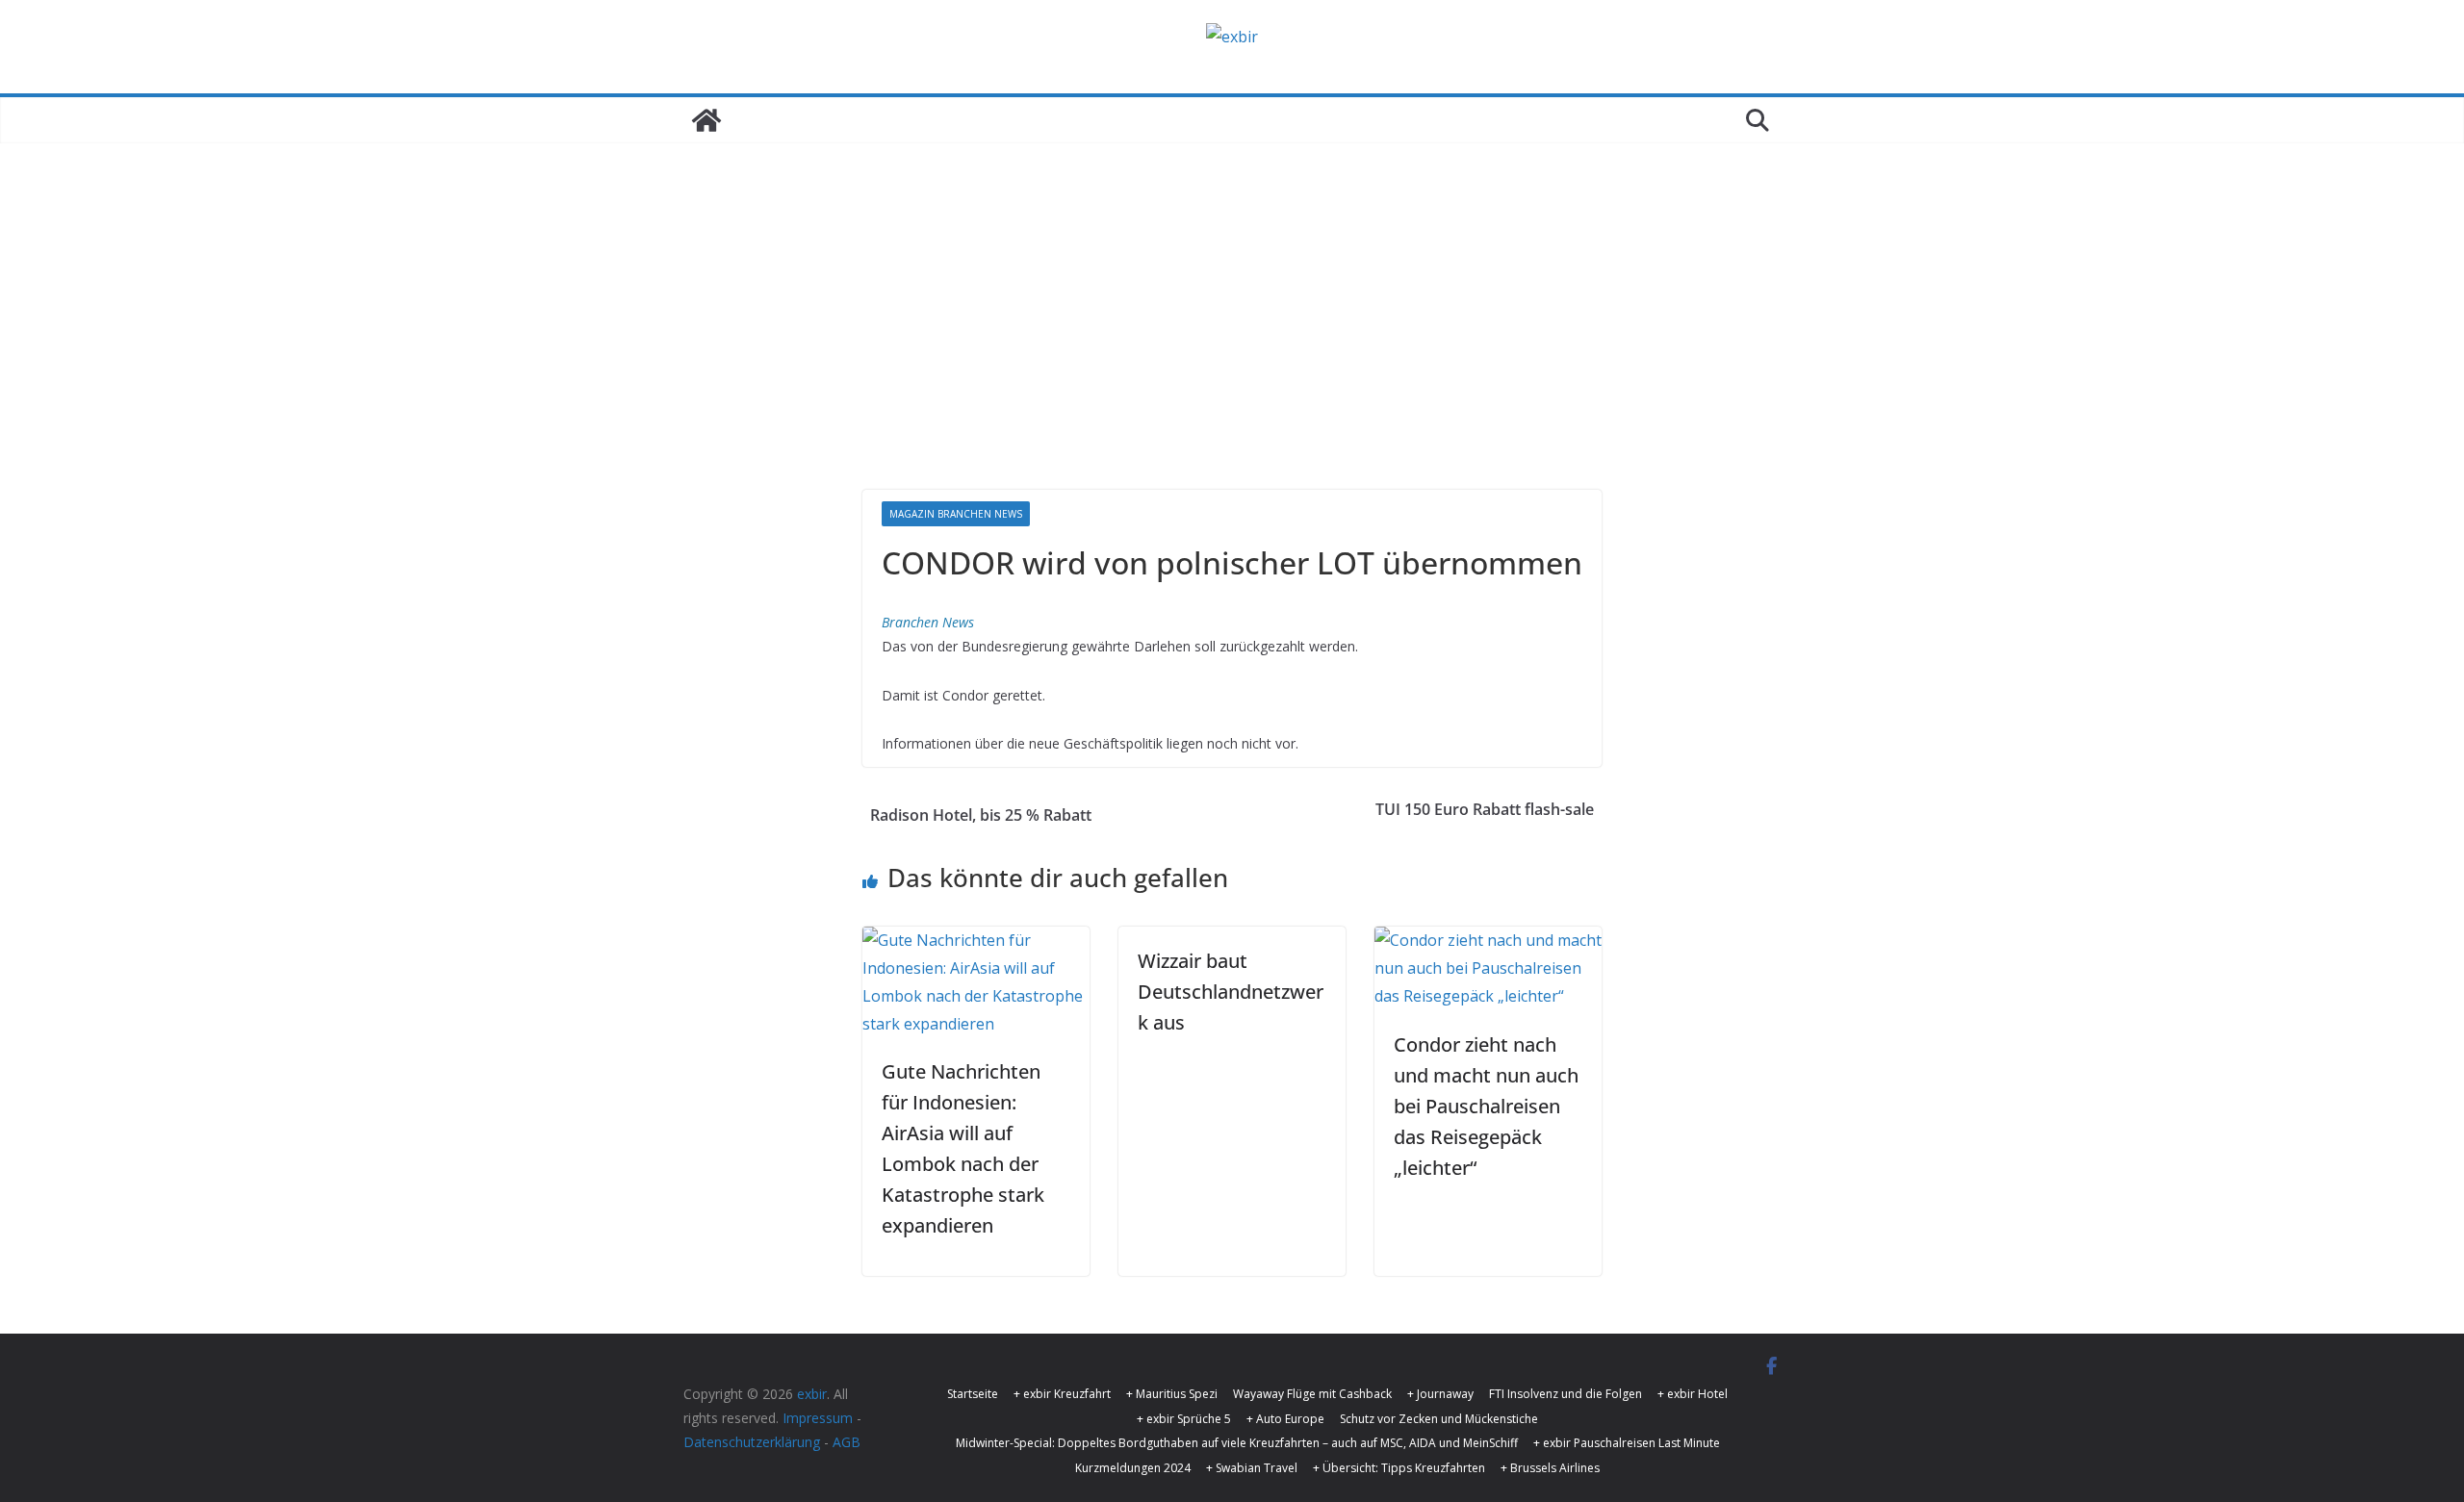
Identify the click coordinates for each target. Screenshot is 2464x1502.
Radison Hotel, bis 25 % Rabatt (981, 815)
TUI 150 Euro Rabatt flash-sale (1485, 809)
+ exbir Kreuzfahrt (1062, 1394)
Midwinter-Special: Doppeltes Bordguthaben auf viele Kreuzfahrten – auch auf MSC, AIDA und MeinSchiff (1237, 1443)
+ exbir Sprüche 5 (1184, 1419)
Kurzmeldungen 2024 (1133, 1468)
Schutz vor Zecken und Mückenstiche (1439, 1419)
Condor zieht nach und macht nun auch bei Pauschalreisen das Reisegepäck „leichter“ (1486, 1106)
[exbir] (706, 120)
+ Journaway (1440, 1394)
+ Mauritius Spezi (1172, 1394)
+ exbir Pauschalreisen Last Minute (1627, 1443)
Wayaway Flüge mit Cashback (1312, 1394)
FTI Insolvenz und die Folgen (1566, 1394)
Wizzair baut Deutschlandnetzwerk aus (1231, 992)
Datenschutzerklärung (752, 1442)
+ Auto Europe (1285, 1419)
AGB (847, 1442)
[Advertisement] (1232, 345)
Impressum (818, 1418)
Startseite (973, 1394)
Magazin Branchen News (956, 514)
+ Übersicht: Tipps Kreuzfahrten (1399, 1468)
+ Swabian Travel (1252, 1468)
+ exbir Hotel (1693, 1394)
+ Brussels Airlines (1550, 1468)
